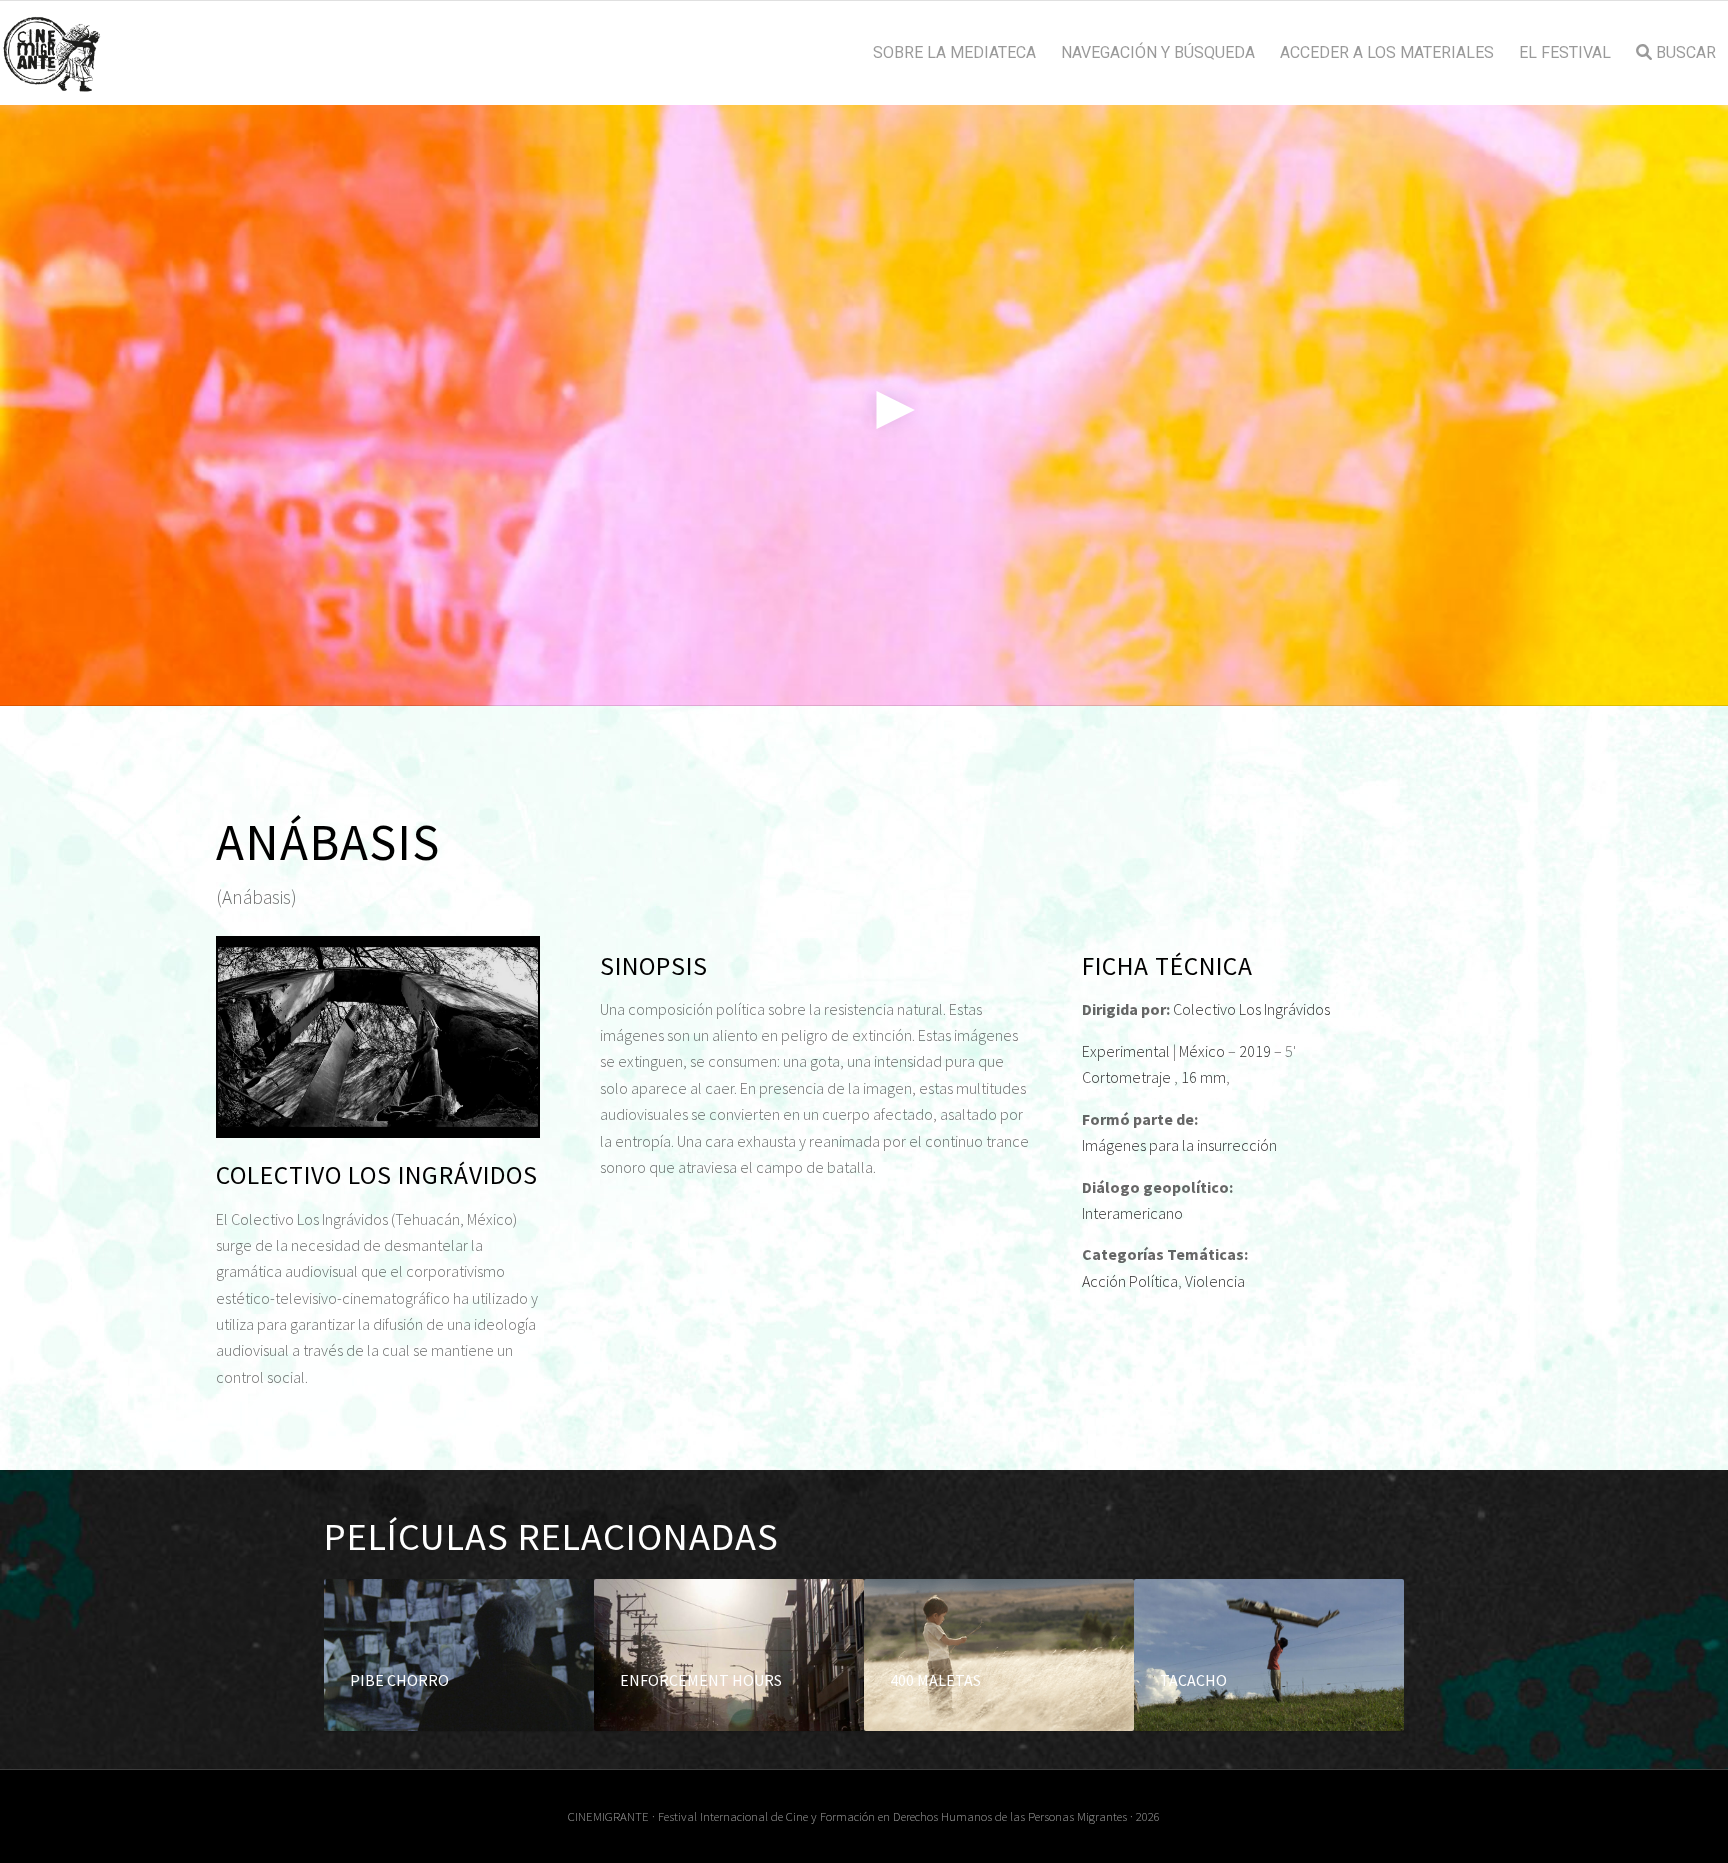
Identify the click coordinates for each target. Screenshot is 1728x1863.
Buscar (1684, 53)
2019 (1255, 1051)
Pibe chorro (399, 1680)
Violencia (1215, 1281)
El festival (1565, 53)
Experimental (1126, 1051)
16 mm (1203, 1077)
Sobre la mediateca (954, 53)
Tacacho (1193, 1680)
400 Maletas (935, 1680)
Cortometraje (1126, 1077)
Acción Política (1130, 1281)
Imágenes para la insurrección (1179, 1145)
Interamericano (1132, 1213)
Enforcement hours (701, 1680)
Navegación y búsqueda (1158, 53)
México (1202, 1051)
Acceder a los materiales (1387, 53)
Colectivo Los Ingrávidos (1251, 1009)
